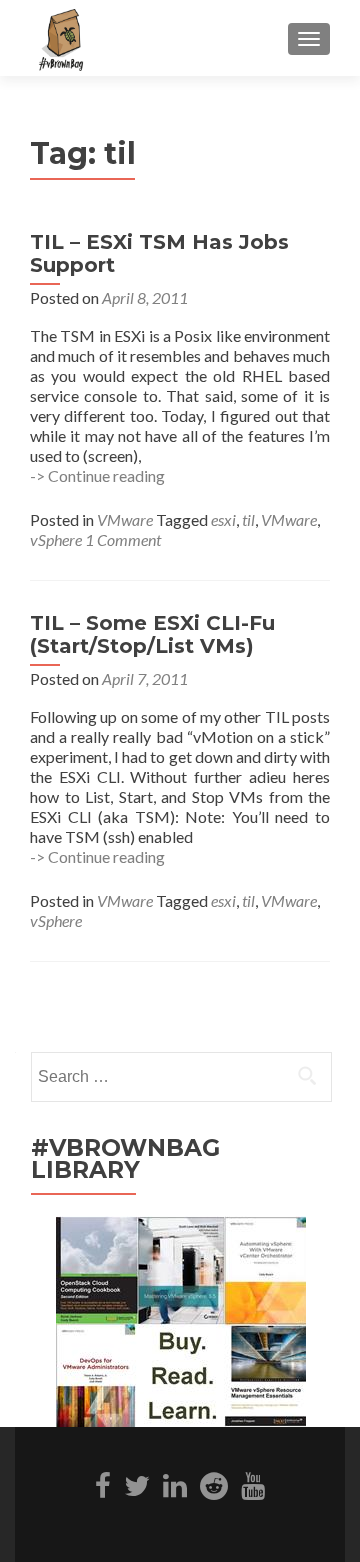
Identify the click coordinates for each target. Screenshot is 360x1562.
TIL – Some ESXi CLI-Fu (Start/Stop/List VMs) (152, 634)
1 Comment (123, 539)
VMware (125, 519)
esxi (223, 519)
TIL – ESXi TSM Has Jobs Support (159, 253)
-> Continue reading (97, 475)
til (248, 519)
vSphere (56, 539)
